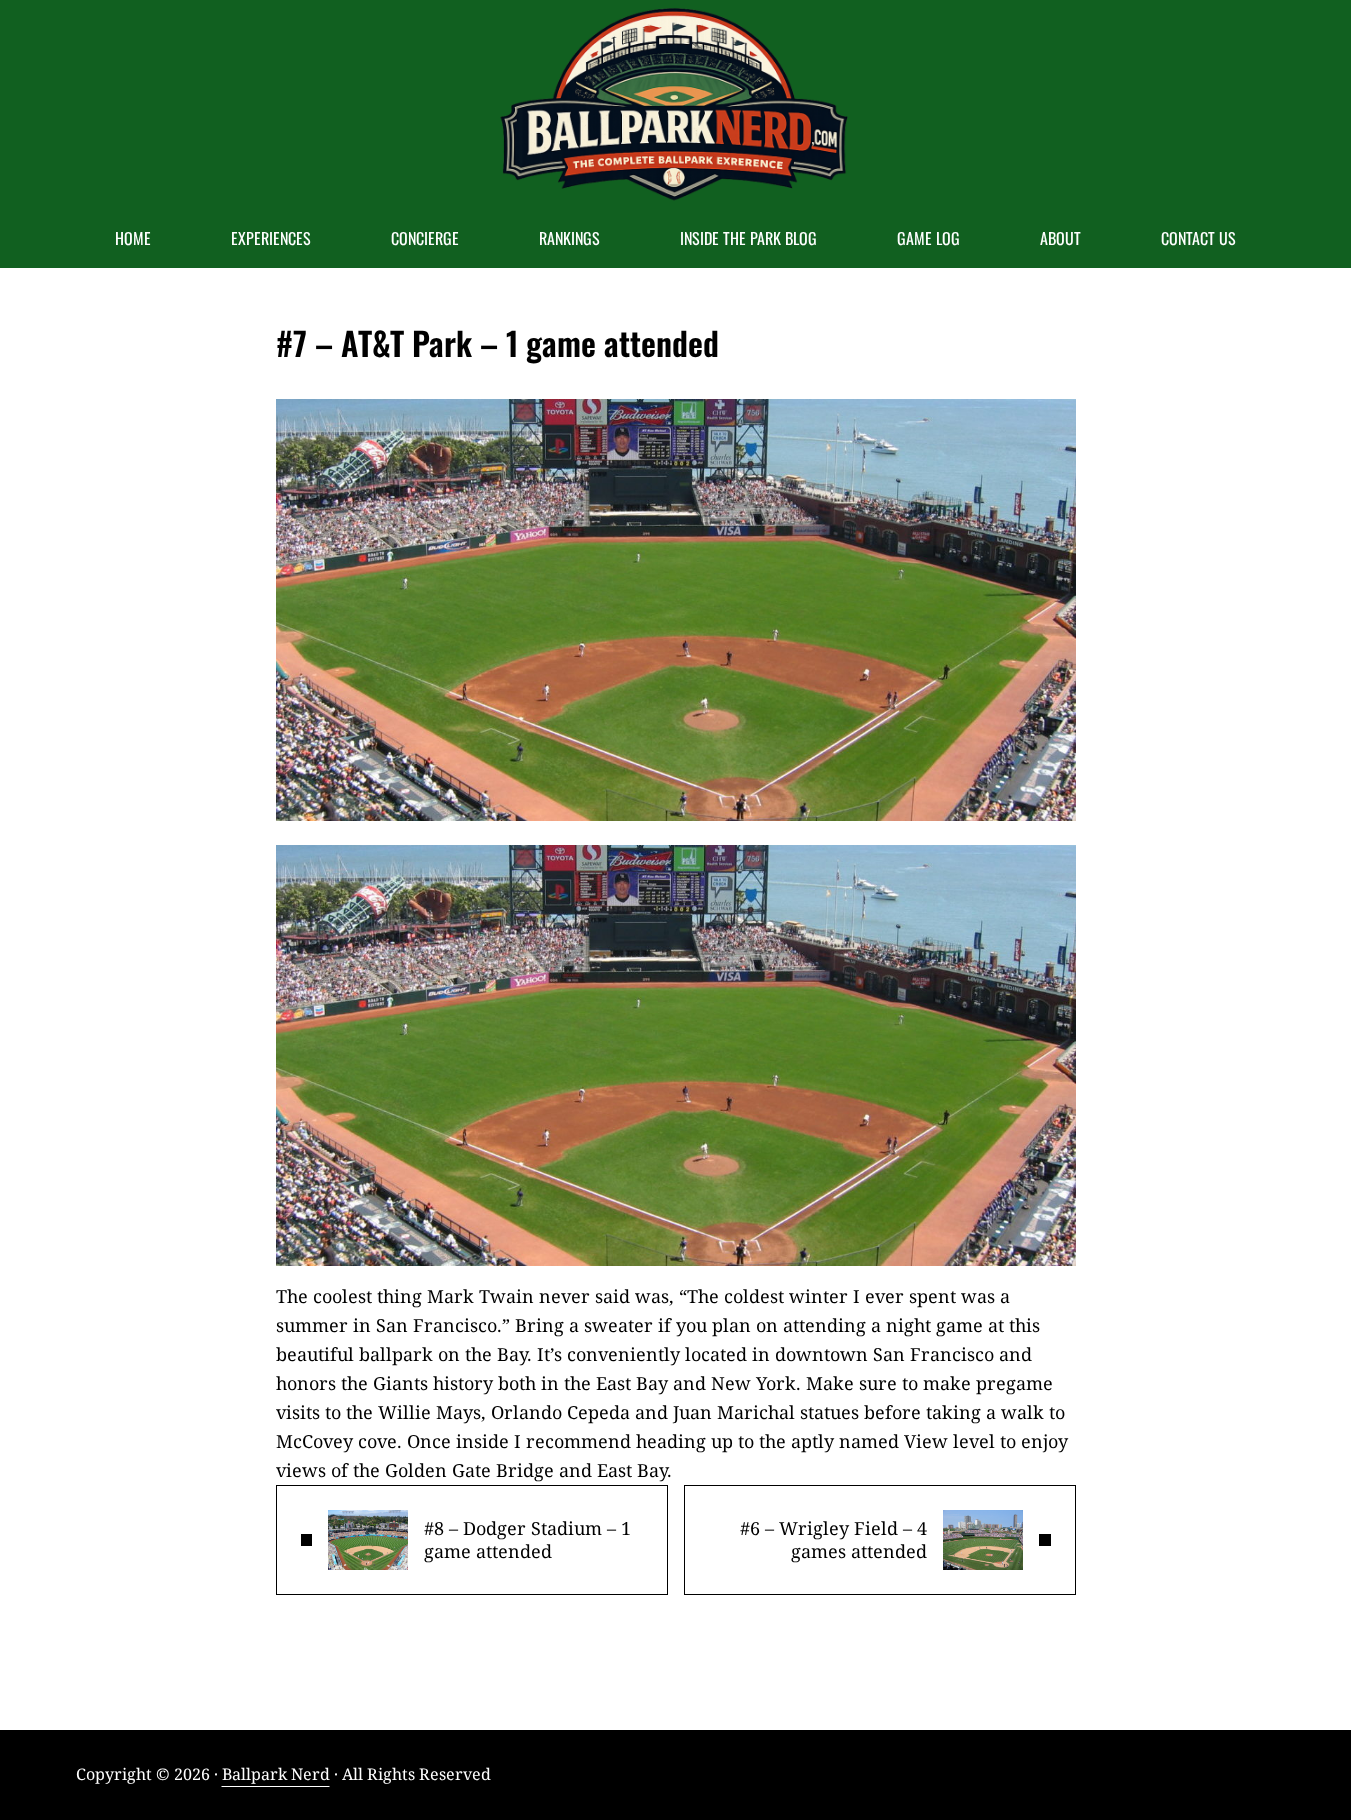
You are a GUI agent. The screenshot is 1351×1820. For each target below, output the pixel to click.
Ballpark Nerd (276, 1774)
